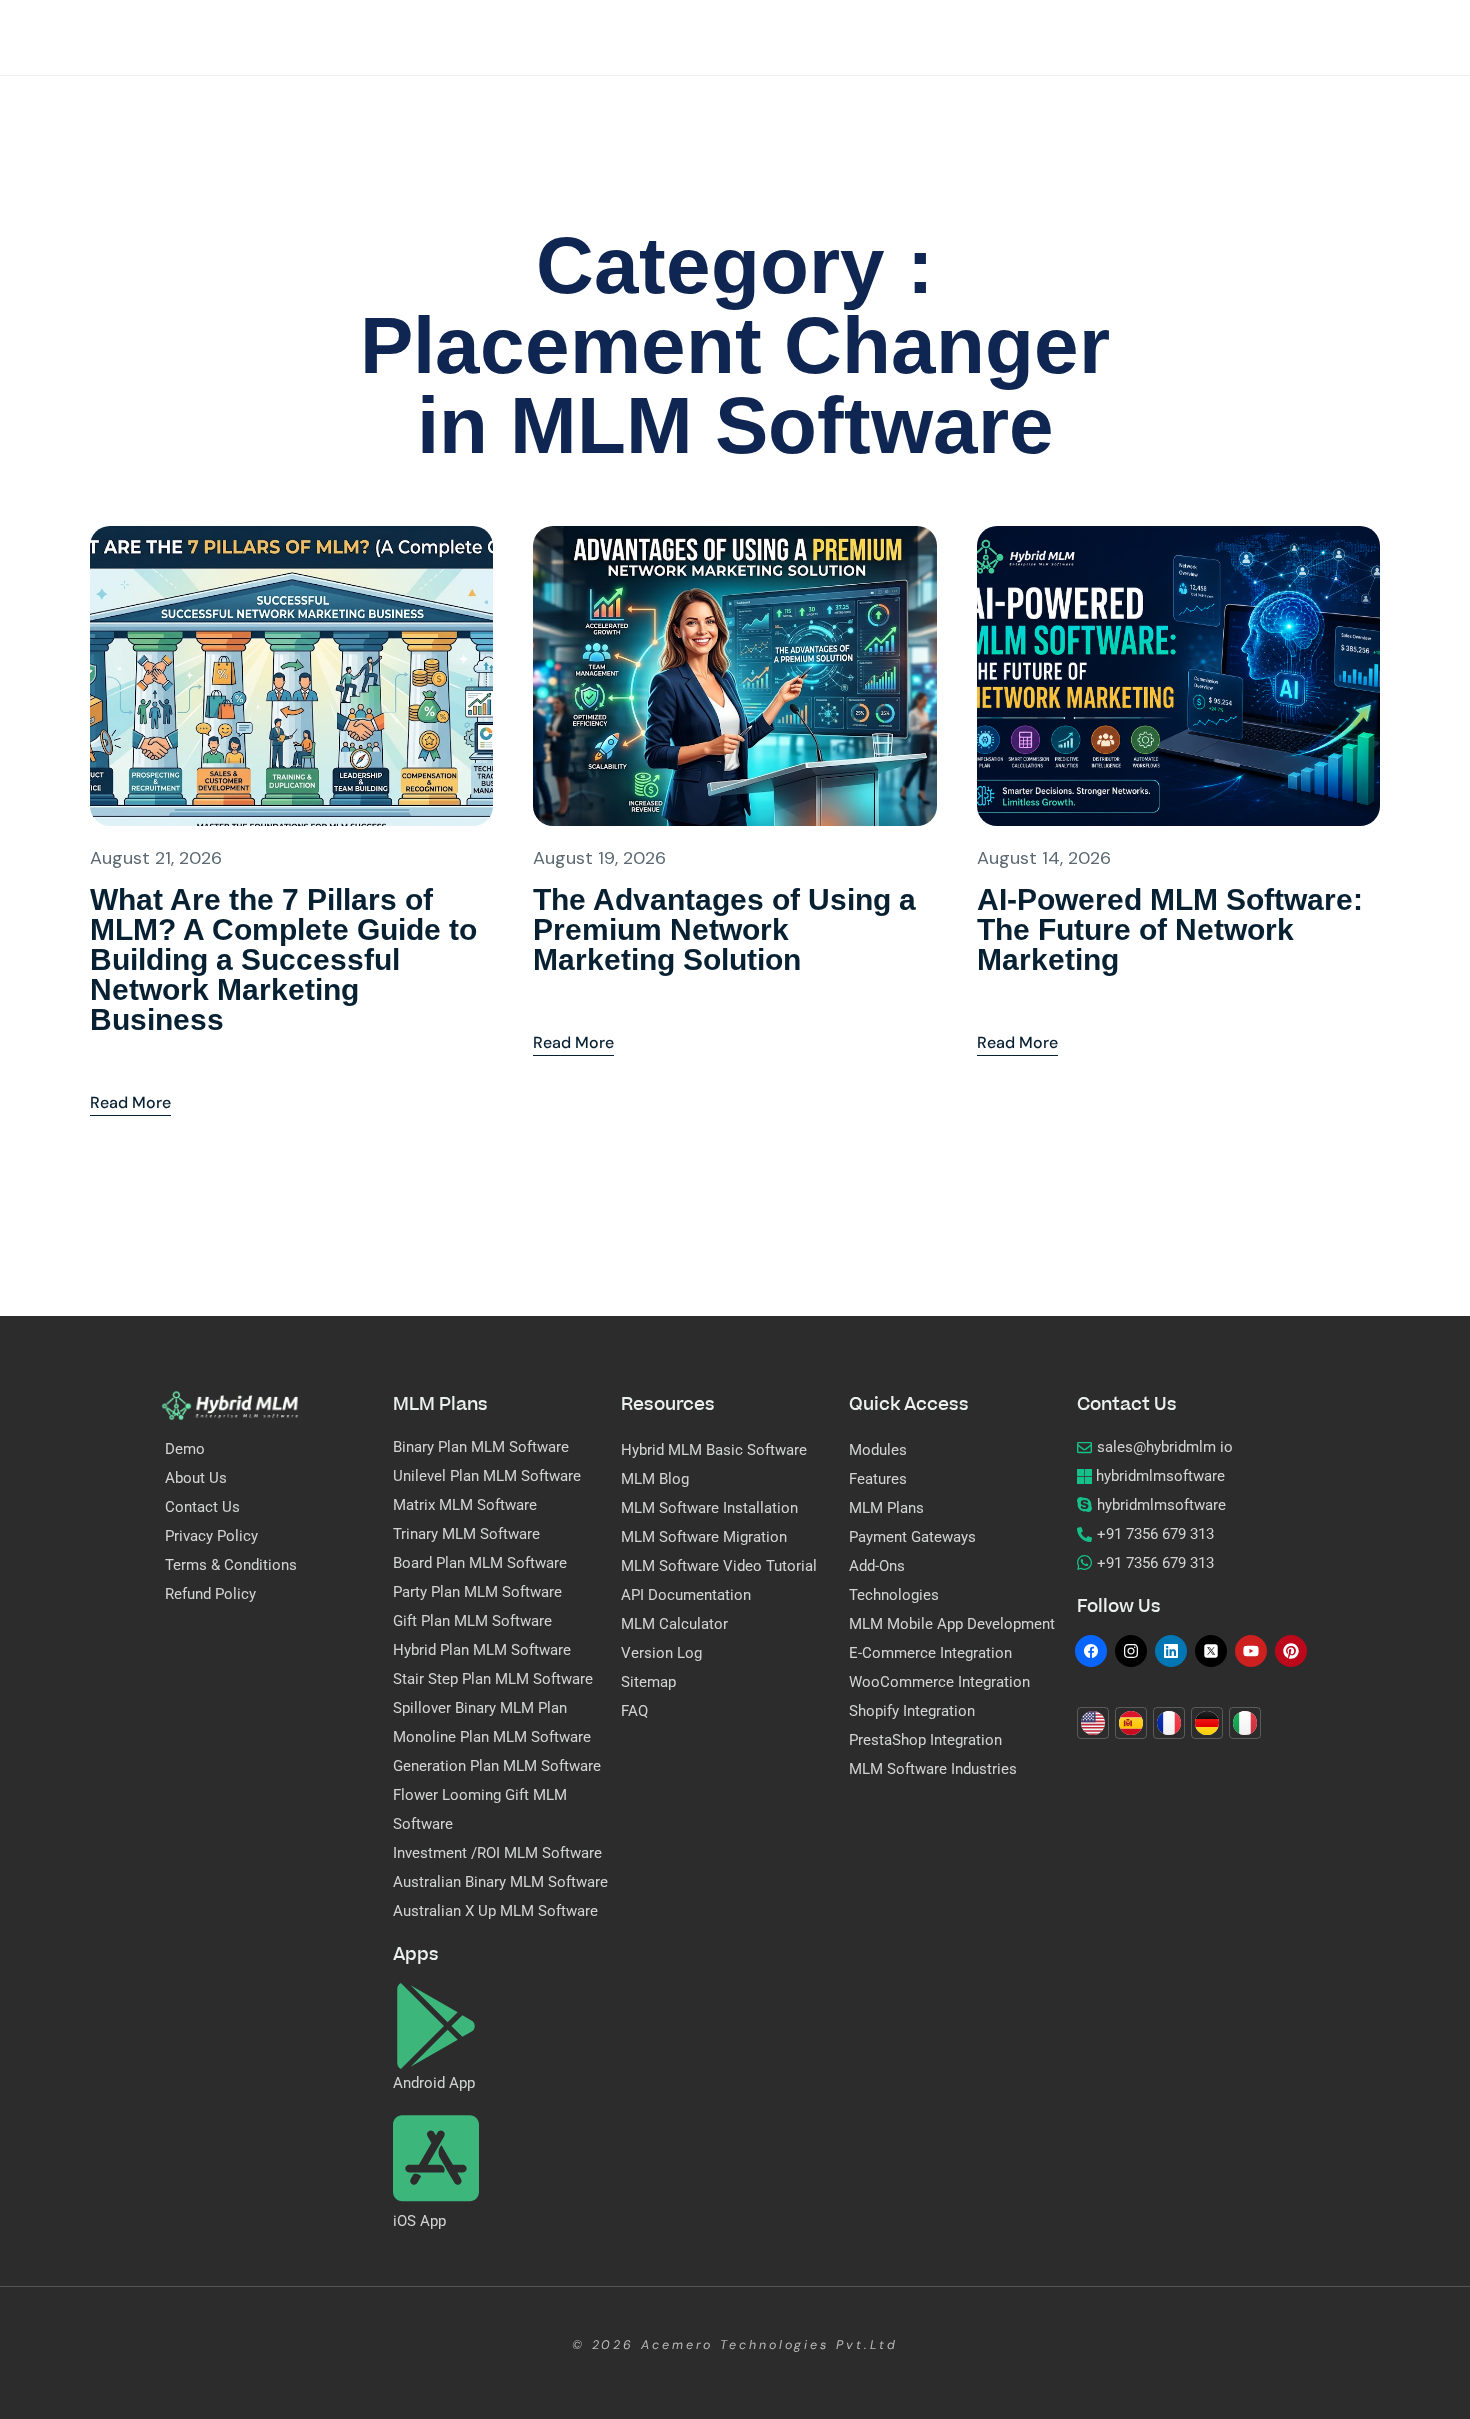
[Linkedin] (1171, 1651)
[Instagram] (1131, 1651)
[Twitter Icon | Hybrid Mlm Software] (1211, 1651)
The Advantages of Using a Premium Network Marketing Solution (724, 929)
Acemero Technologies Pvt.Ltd (769, 2345)
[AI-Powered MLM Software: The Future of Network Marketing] (1178, 674)
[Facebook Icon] (1091, 1651)
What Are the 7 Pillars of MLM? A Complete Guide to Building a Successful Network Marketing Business (283, 959)
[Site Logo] (230, 1404)
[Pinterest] (1291, 1651)
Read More (130, 1084)
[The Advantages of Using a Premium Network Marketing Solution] (734, 674)
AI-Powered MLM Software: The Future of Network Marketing (1170, 929)
